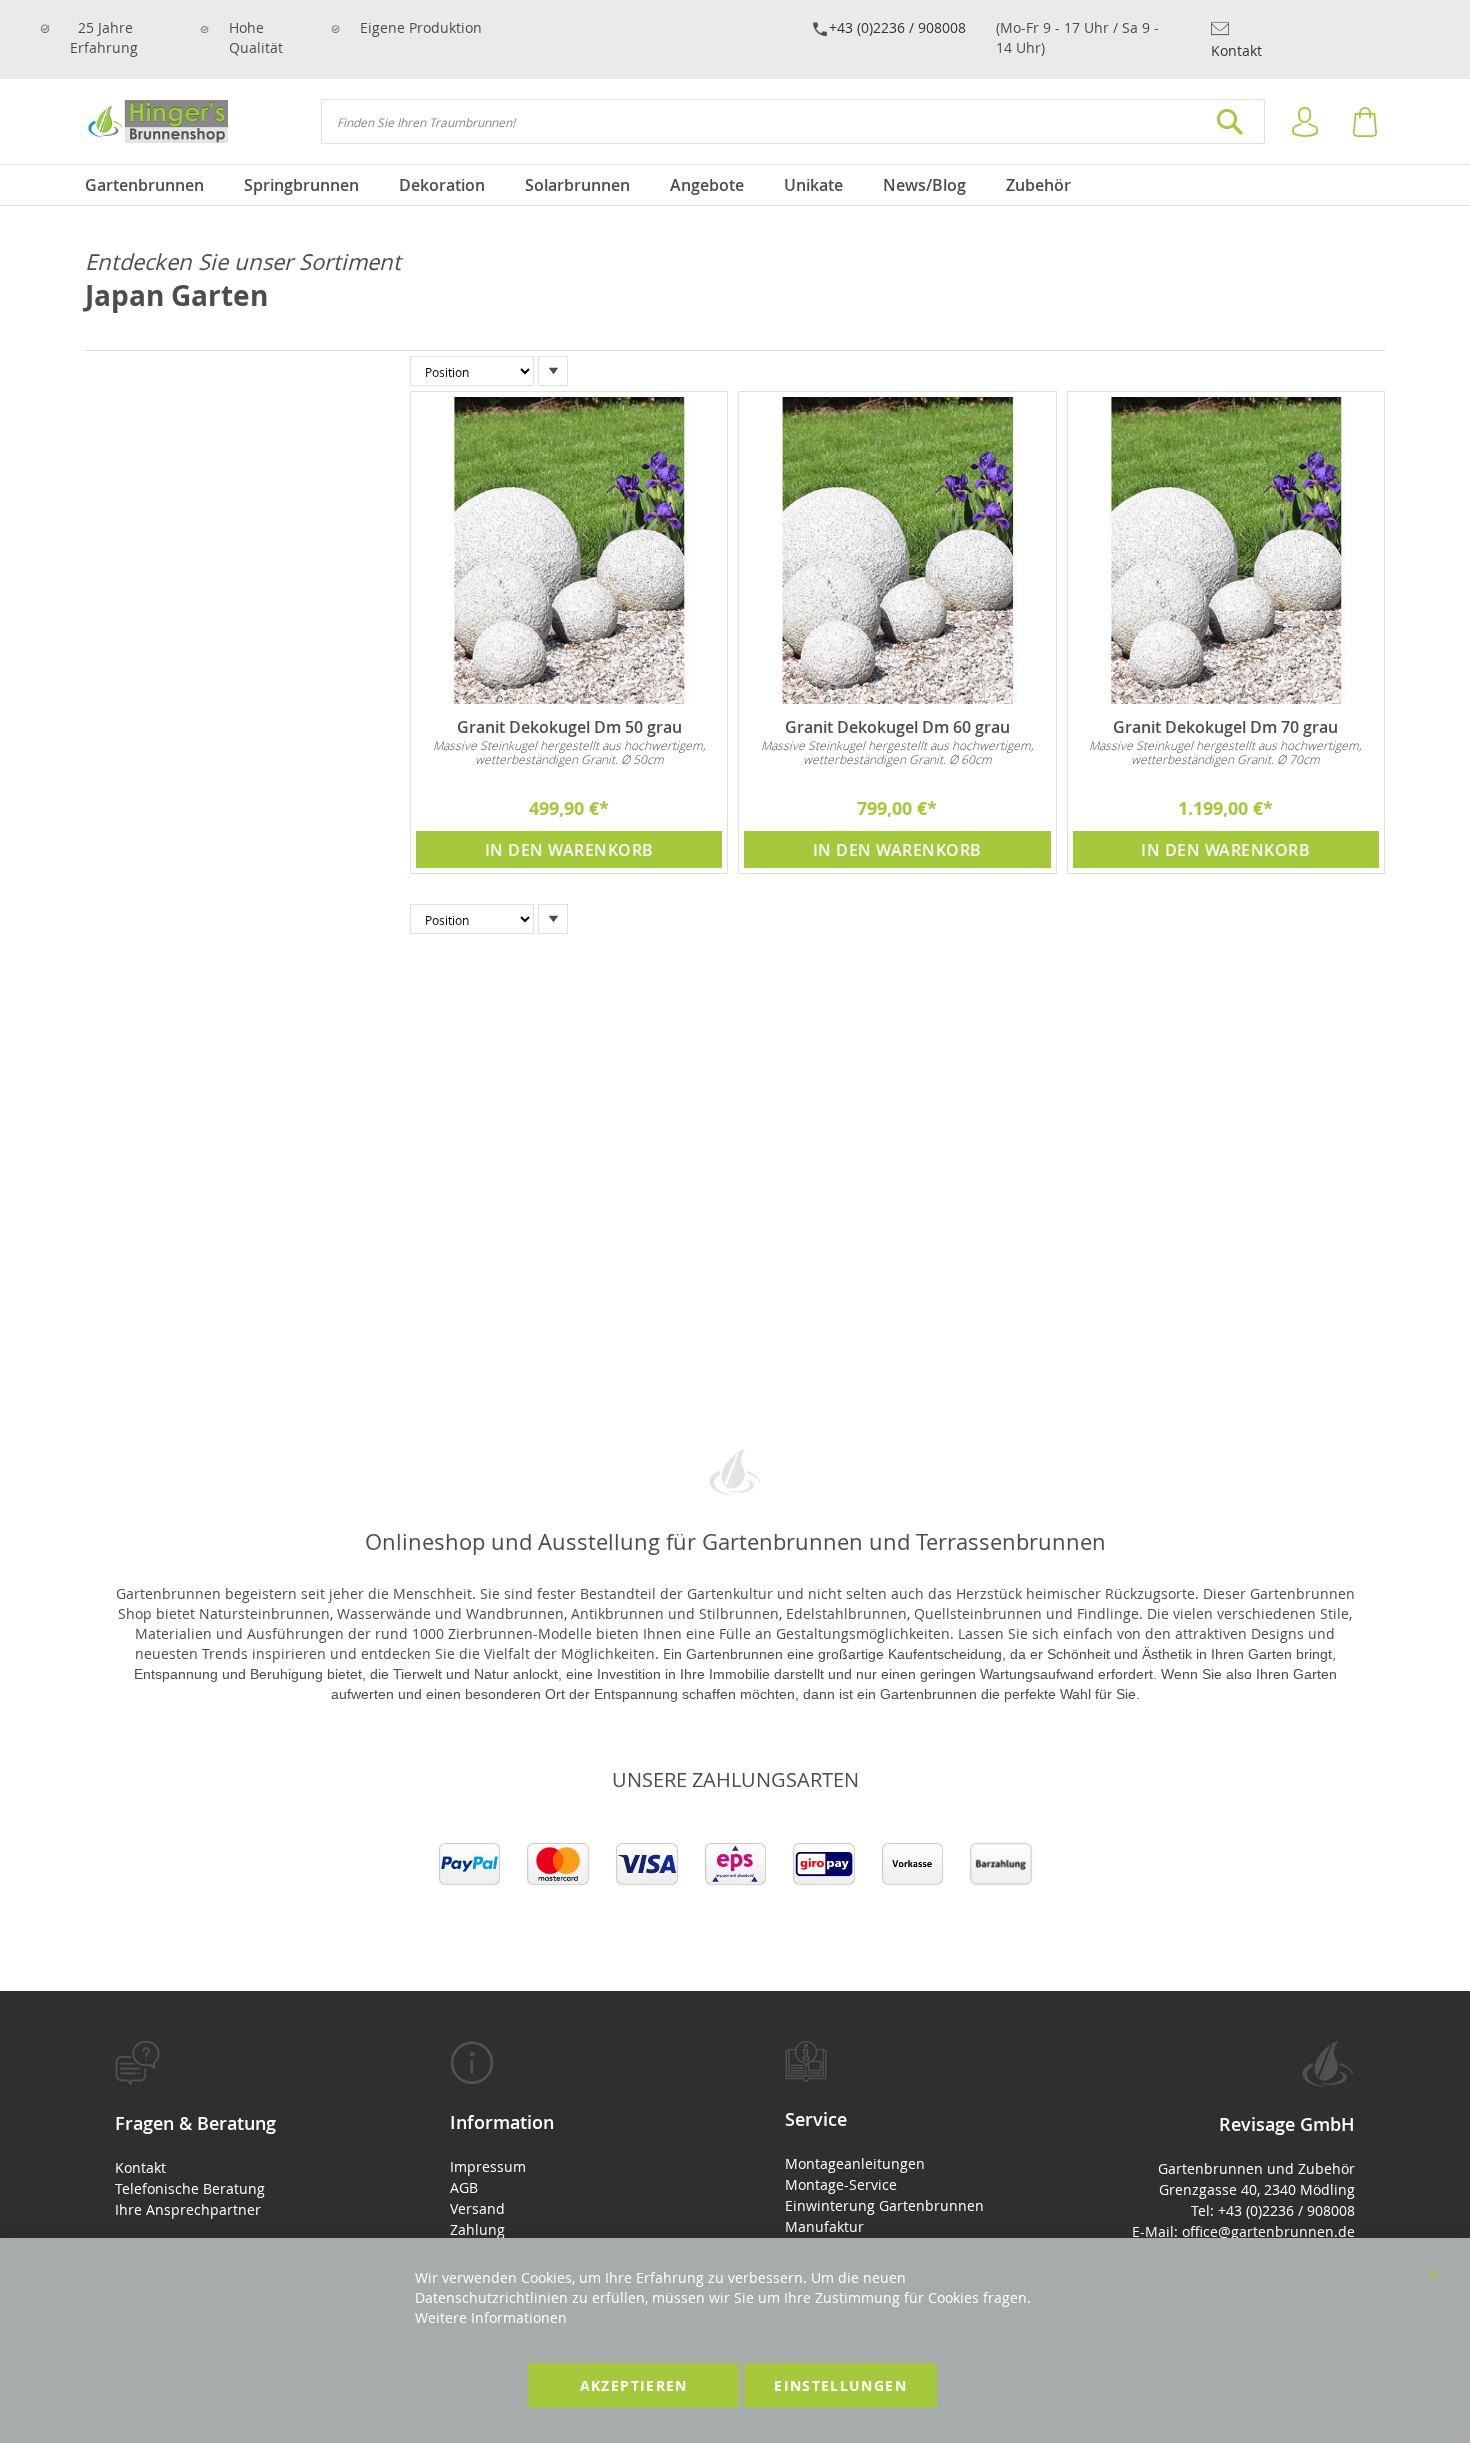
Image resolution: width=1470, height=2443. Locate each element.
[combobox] (793, 121)
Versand (477, 2208)
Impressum (488, 2166)
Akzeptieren (634, 2385)
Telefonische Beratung (190, 2188)
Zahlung (477, 2229)
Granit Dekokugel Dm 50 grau (569, 727)
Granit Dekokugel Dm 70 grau (1225, 727)
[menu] (735, 185)
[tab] (232, 2130)
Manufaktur (824, 2226)
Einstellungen (840, 2385)
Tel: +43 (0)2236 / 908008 (1273, 2210)
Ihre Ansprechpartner (188, 2209)
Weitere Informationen (491, 2317)
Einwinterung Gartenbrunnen (884, 2205)
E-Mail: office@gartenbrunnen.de (1243, 2231)
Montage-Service (841, 2184)
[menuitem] (154, 185)
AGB (464, 2187)
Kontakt (1236, 50)
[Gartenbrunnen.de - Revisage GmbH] (156, 121)
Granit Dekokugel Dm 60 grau (897, 727)
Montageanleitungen (855, 2163)
